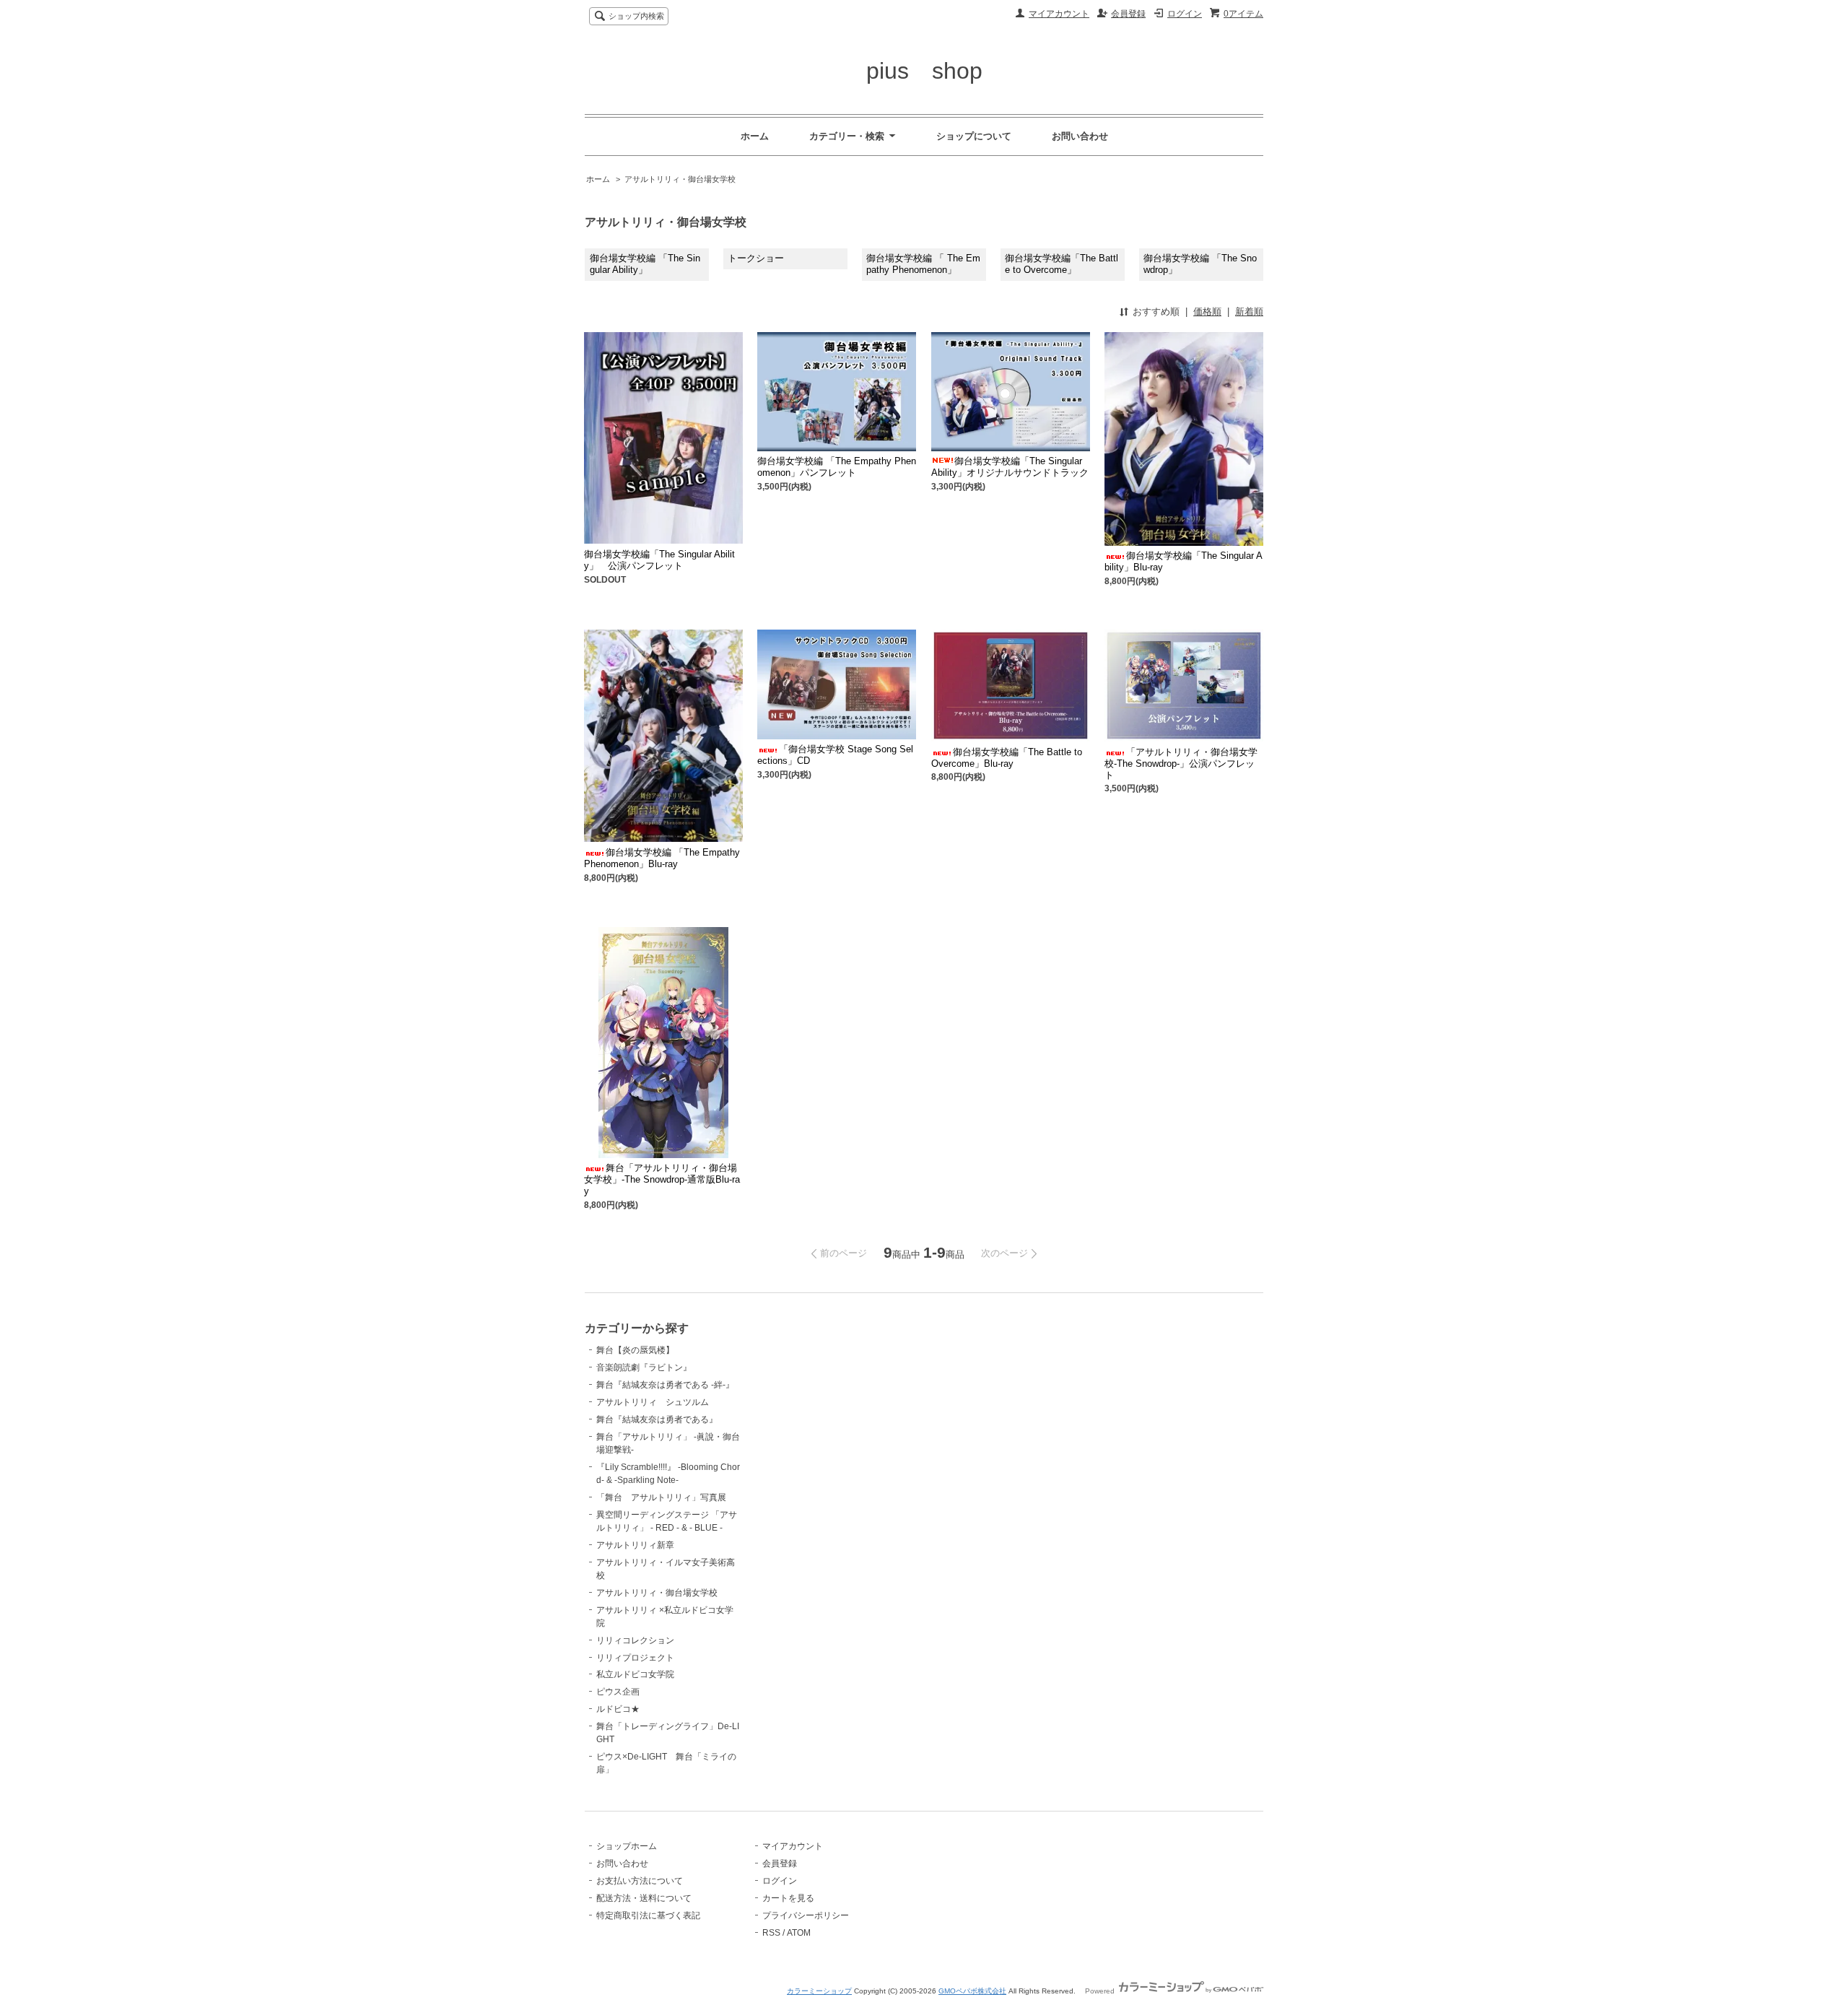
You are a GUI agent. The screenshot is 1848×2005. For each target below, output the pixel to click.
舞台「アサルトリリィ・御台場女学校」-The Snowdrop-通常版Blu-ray (662, 1179)
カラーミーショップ (819, 1991)
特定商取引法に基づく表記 (648, 1915)
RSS (771, 1933)
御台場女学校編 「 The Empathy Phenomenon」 (923, 264)
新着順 (1249, 312)
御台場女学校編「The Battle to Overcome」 (1062, 264)
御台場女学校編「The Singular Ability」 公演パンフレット (659, 560)
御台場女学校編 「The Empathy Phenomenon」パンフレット (837, 467)
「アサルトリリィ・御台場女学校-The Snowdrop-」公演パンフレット (1181, 764)
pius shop (924, 71)
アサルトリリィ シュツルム (653, 1402)
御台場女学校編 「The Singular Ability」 (645, 264)
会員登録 (1128, 14)
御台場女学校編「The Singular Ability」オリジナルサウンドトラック (1010, 467)
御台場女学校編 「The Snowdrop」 (1200, 264)
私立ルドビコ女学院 (635, 1674)
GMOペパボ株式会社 (972, 1991)
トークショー (756, 258)
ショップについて (974, 136)
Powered (1101, 1991)
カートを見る (788, 1898)
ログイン (1185, 14)
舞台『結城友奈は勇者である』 (657, 1419)
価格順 (1207, 312)
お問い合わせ (1080, 136)
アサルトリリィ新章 (635, 1545)
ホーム (755, 136)
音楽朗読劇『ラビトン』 (644, 1367)
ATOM (799, 1933)
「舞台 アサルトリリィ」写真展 (661, 1497)
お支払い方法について (640, 1881)
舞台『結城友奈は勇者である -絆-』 (665, 1385)
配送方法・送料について (644, 1898)
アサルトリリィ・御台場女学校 (680, 179)
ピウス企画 (618, 1692)
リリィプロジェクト (635, 1658)
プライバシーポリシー (806, 1915)
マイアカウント (1059, 14)
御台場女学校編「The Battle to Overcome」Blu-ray (1007, 758)
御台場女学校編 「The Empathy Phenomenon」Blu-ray (662, 858)
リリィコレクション (635, 1640)
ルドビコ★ (618, 1709)
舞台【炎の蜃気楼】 (635, 1350)
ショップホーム (627, 1846)
